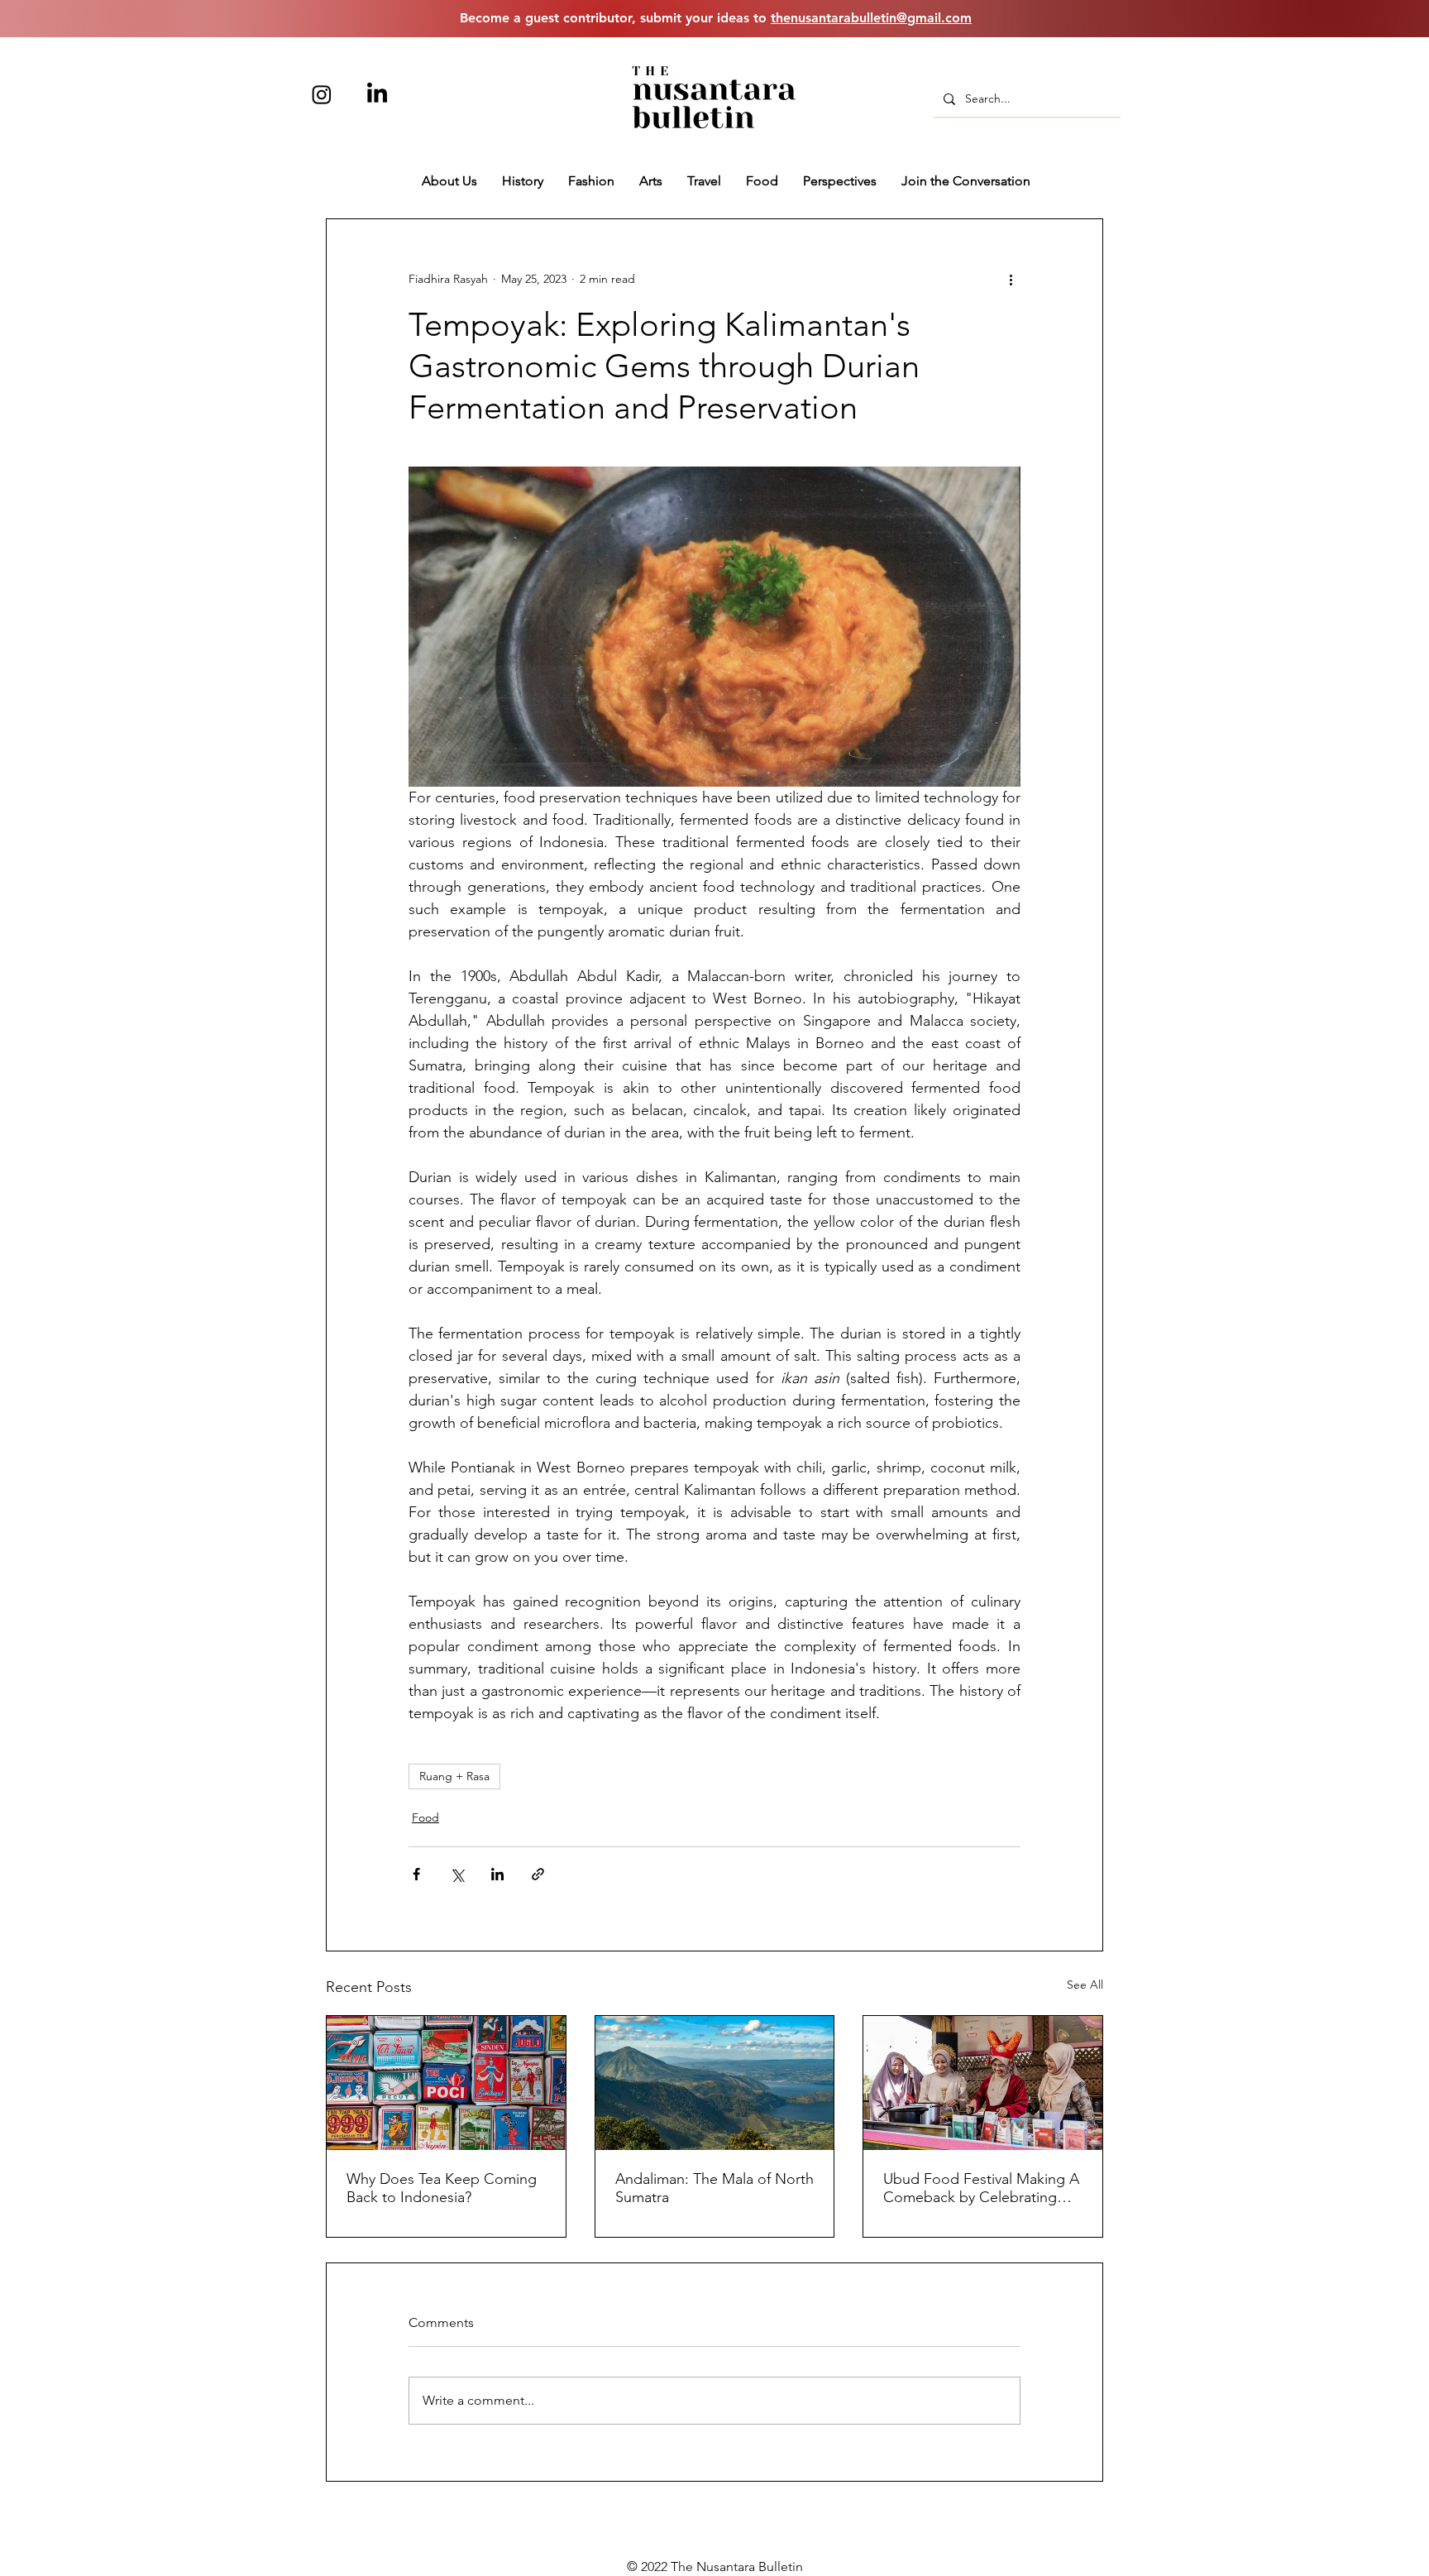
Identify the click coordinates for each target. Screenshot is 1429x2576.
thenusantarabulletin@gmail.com (871, 18)
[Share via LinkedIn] (497, 1874)
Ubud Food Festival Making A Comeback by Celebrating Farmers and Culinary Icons (981, 2188)
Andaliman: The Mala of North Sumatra (714, 2188)
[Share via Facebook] (416, 1874)
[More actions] (1011, 279)
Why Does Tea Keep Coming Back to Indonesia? (442, 2188)
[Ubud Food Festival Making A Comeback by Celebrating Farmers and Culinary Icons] (983, 2083)
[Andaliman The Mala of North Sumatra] (715, 2083)
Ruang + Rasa (454, 1776)
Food (425, 1817)
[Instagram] (322, 94)
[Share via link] (538, 1874)
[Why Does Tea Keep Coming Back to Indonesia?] (446, 2083)
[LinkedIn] (377, 94)
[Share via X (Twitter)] (457, 1874)
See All (1085, 1985)
